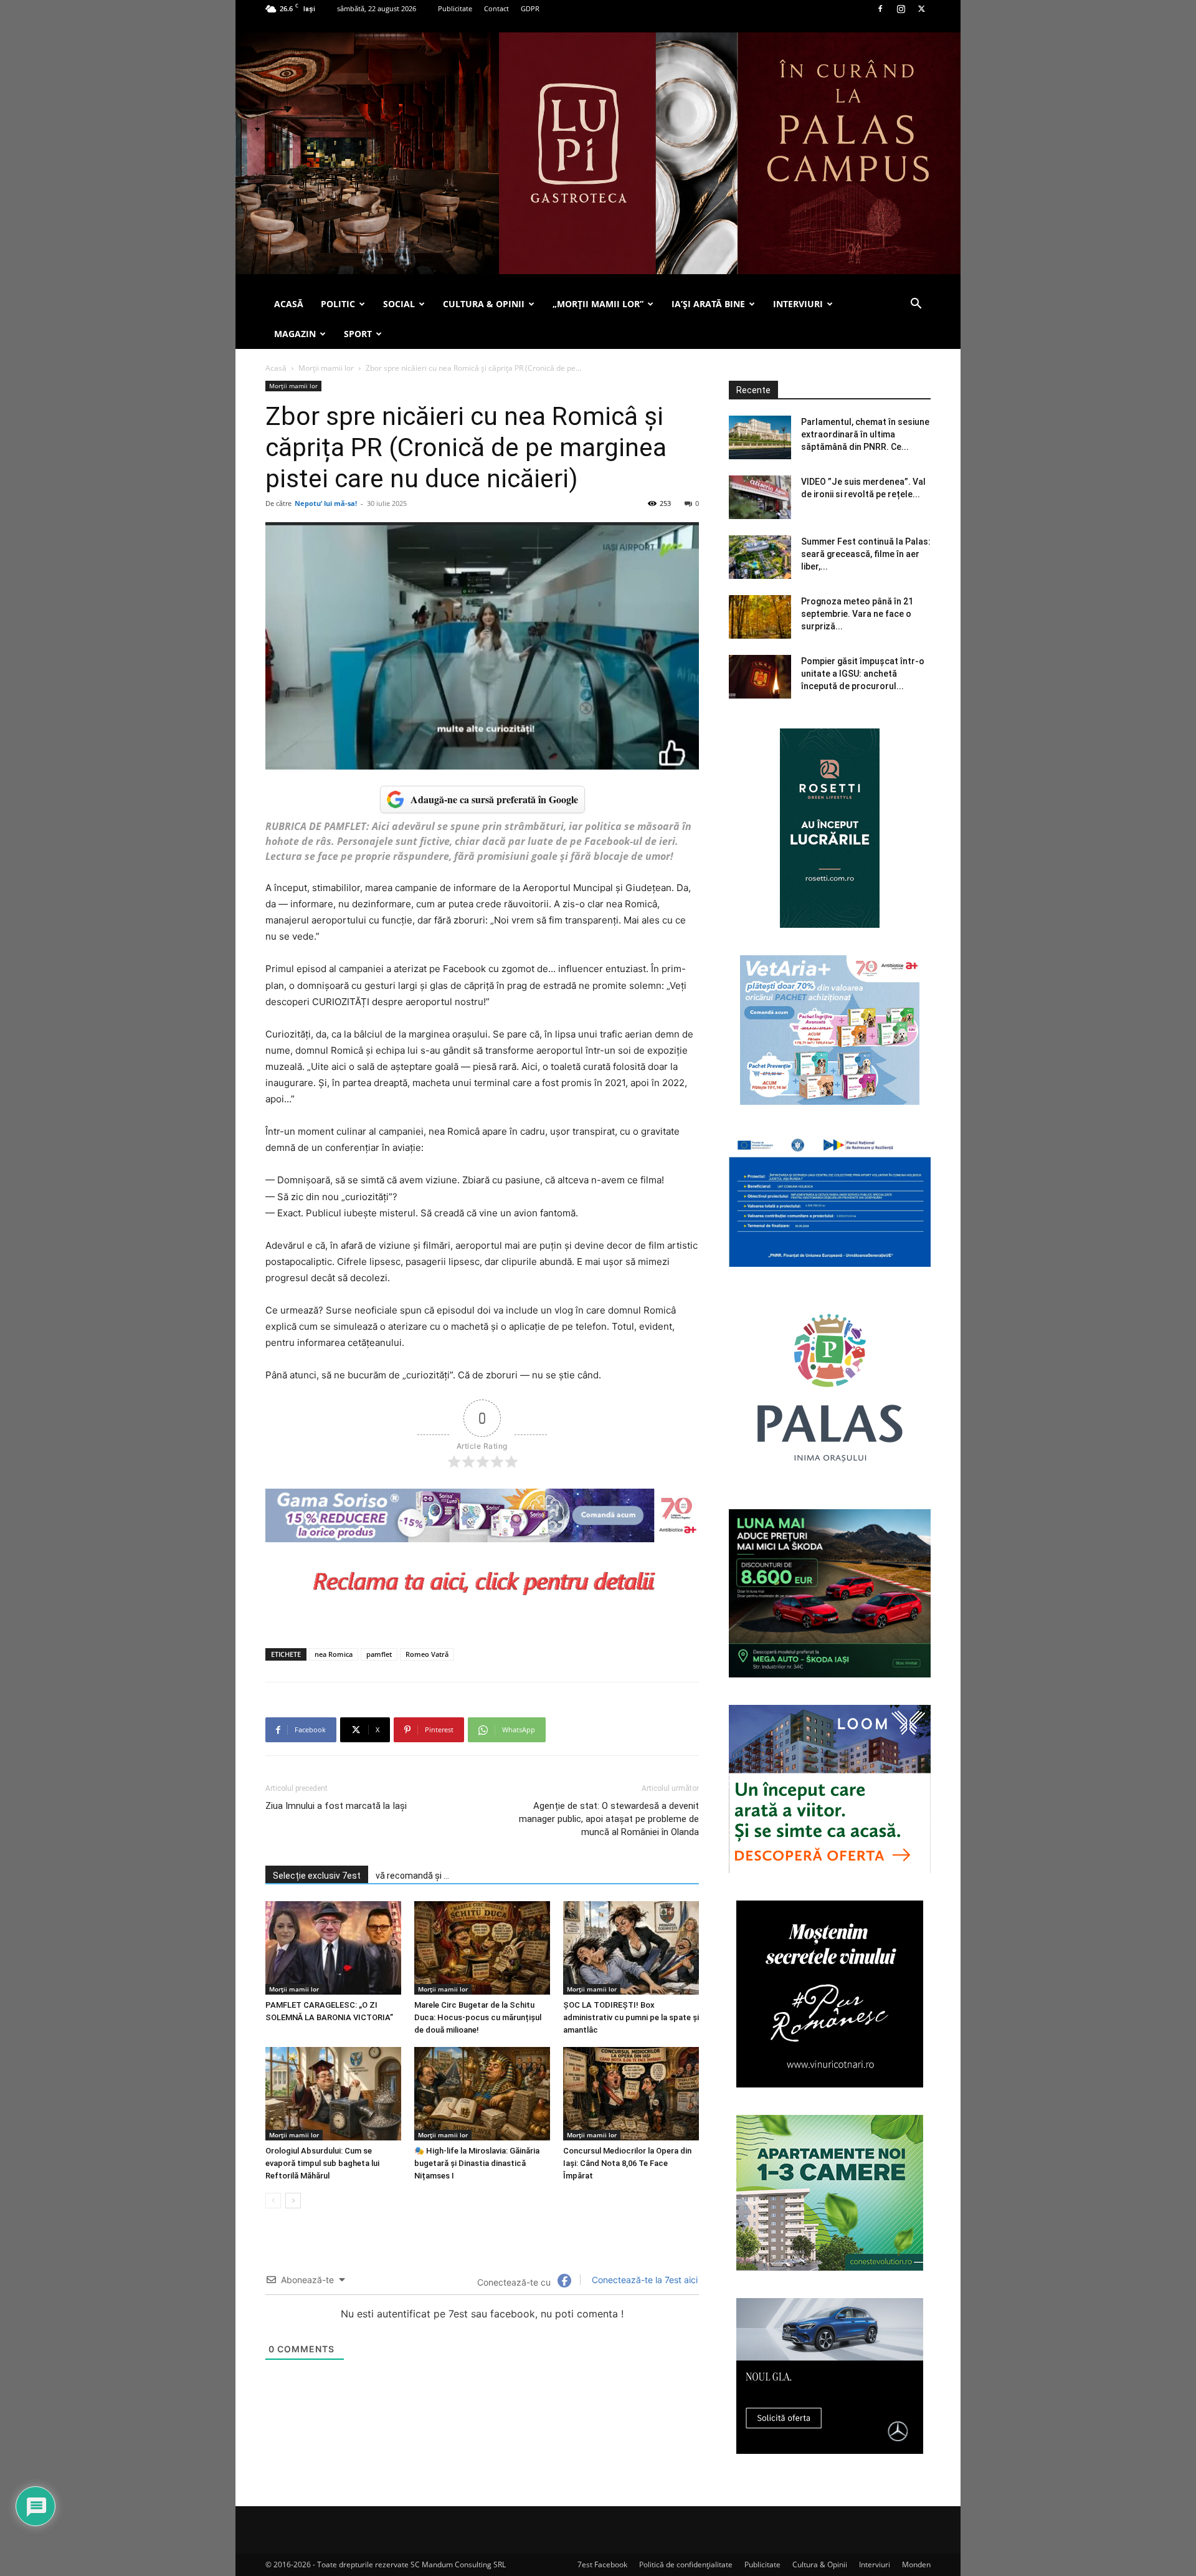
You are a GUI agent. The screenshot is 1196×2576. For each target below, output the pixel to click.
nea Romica (334, 1654)
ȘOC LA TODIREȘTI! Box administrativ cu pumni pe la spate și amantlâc (631, 2017)
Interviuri (875, 2564)
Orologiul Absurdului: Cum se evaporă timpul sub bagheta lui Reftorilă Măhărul (322, 2163)
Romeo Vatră (427, 1654)
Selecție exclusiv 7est (317, 1876)
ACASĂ (289, 304)
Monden (916, 2564)
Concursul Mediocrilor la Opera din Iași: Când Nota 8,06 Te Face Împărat (627, 2163)
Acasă (276, 368)
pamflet (379, 1654)
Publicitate (455, 8)
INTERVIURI (798, 304)
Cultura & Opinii (820, 2564)
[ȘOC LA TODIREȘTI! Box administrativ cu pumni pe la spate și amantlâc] (631, 1948)
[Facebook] (880, 9)
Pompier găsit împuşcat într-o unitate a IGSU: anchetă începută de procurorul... (863, 674)
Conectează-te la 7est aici (643, 2280)
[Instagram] (901, 9)
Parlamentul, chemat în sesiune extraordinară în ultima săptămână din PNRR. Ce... (865, 434)
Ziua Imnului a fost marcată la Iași (336, 1806)
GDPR (530, 8)
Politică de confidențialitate (686, 2564)
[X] (921, 9)
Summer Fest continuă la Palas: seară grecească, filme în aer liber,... (866, 554)
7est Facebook (602, 2564)
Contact (496, 8)
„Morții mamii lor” (598, 304)
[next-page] (293, 2201)
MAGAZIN (295, 334)
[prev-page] (273, 2201)
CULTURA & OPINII (484, 304)
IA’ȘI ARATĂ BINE (708, 304)
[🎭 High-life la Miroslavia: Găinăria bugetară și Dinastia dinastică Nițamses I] (482, 2094)
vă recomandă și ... (412, 1876)
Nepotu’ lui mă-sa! (326, 503)
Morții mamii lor (326, 368)
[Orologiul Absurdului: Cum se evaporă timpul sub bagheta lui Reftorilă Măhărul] (333, 2094)
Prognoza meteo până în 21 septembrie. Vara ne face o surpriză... (857, 614)
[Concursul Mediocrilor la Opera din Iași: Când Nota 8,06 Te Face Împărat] (631, 2094)
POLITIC (338, 304)
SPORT (358, 334)
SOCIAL (399, 304)
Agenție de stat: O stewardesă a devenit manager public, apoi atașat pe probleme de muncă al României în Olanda (609, 1819)
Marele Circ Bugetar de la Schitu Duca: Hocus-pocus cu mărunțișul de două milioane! (478, 2017)
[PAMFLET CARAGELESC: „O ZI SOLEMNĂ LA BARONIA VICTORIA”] (333, 1948)
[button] (916, 305)
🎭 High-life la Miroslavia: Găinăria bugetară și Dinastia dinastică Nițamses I (477, 2163)
